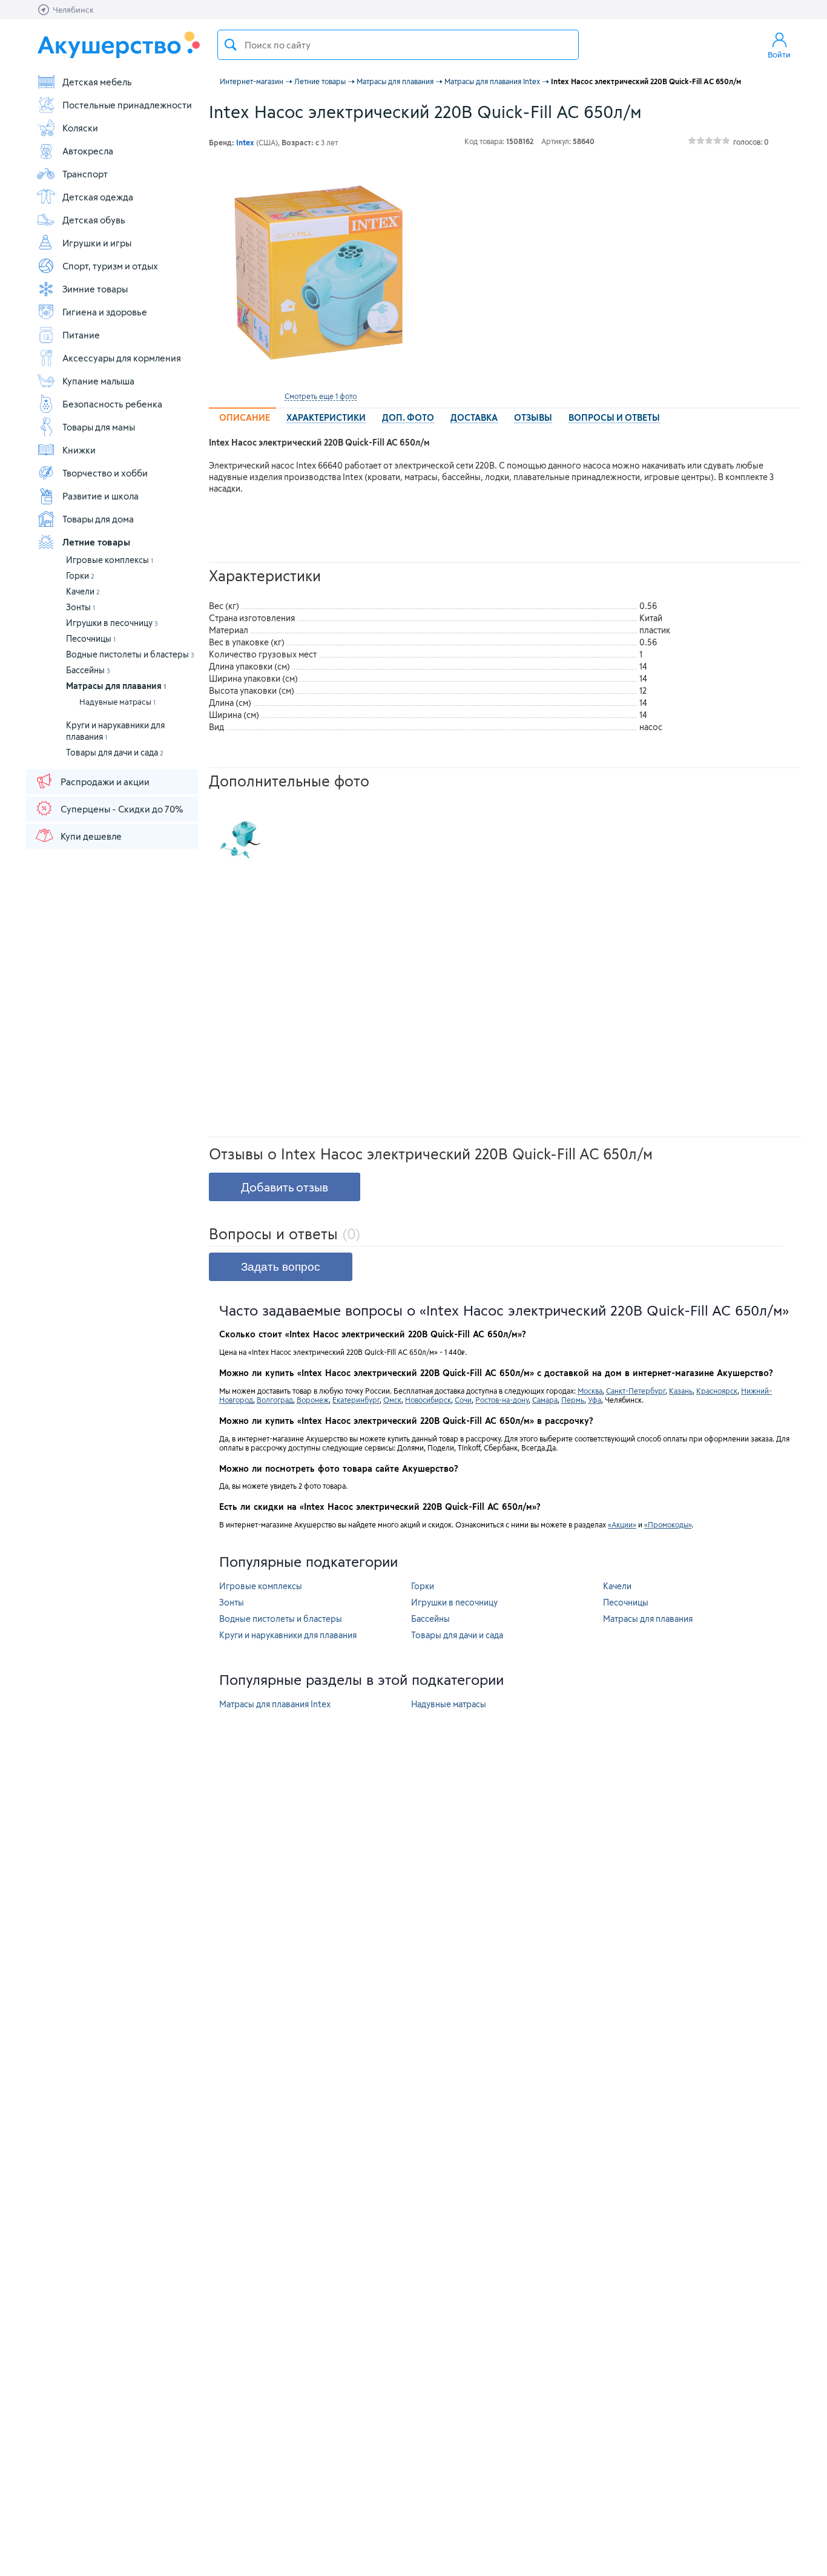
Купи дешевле (91, 836)
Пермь (573, 1400)
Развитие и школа (100, 496)
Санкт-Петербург (636, 1391)
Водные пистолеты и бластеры (130, 654)
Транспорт (85, 174)
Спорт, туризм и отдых (110, 266)
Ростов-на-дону (502, 1400)
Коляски (80, 128)
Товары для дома (98, 519)
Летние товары (96, 542)
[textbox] (398, 45)
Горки (80, 575)
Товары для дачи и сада (115, 752)
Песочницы (91, 638)
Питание (81, 335)
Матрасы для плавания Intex (275, 1704)
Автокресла (88, 151)
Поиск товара (231, 45)
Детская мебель (97, 82)
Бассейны (88, 670)
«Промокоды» (668, 1524)
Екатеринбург (356, 1400)
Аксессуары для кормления (122, 358)
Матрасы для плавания (116, 686)
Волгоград (275, 1400)
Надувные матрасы (117, 702)
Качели (83, 591)
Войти (779, 54)
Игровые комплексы (110, 560)
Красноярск (717, 1391)
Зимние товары (95, 289)
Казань (681, 1391)
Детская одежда (98, 197)
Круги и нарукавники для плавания (288, 1635)
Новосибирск (428, 1400)
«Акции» (622, 1524)
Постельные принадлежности (127, 105)
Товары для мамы (99, 427)
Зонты (81, 607)
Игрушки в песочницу (112, 623)
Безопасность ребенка (112, 404)
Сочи (463, 1400)
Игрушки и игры (97, 243)
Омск (392, 1400)
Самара (545, 1400)
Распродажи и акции (105, 782)
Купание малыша (98, 381)
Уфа (595, 1400)
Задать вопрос (281, 1267)
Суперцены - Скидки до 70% (122, 809)
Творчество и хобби (105, 473)
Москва (590, 1391)
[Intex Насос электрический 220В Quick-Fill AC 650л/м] (320, 274)
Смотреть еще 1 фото (321, 396)
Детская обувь (94, 220)
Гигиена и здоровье (105, 312)
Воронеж (313, 1400)
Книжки (79, 450)
